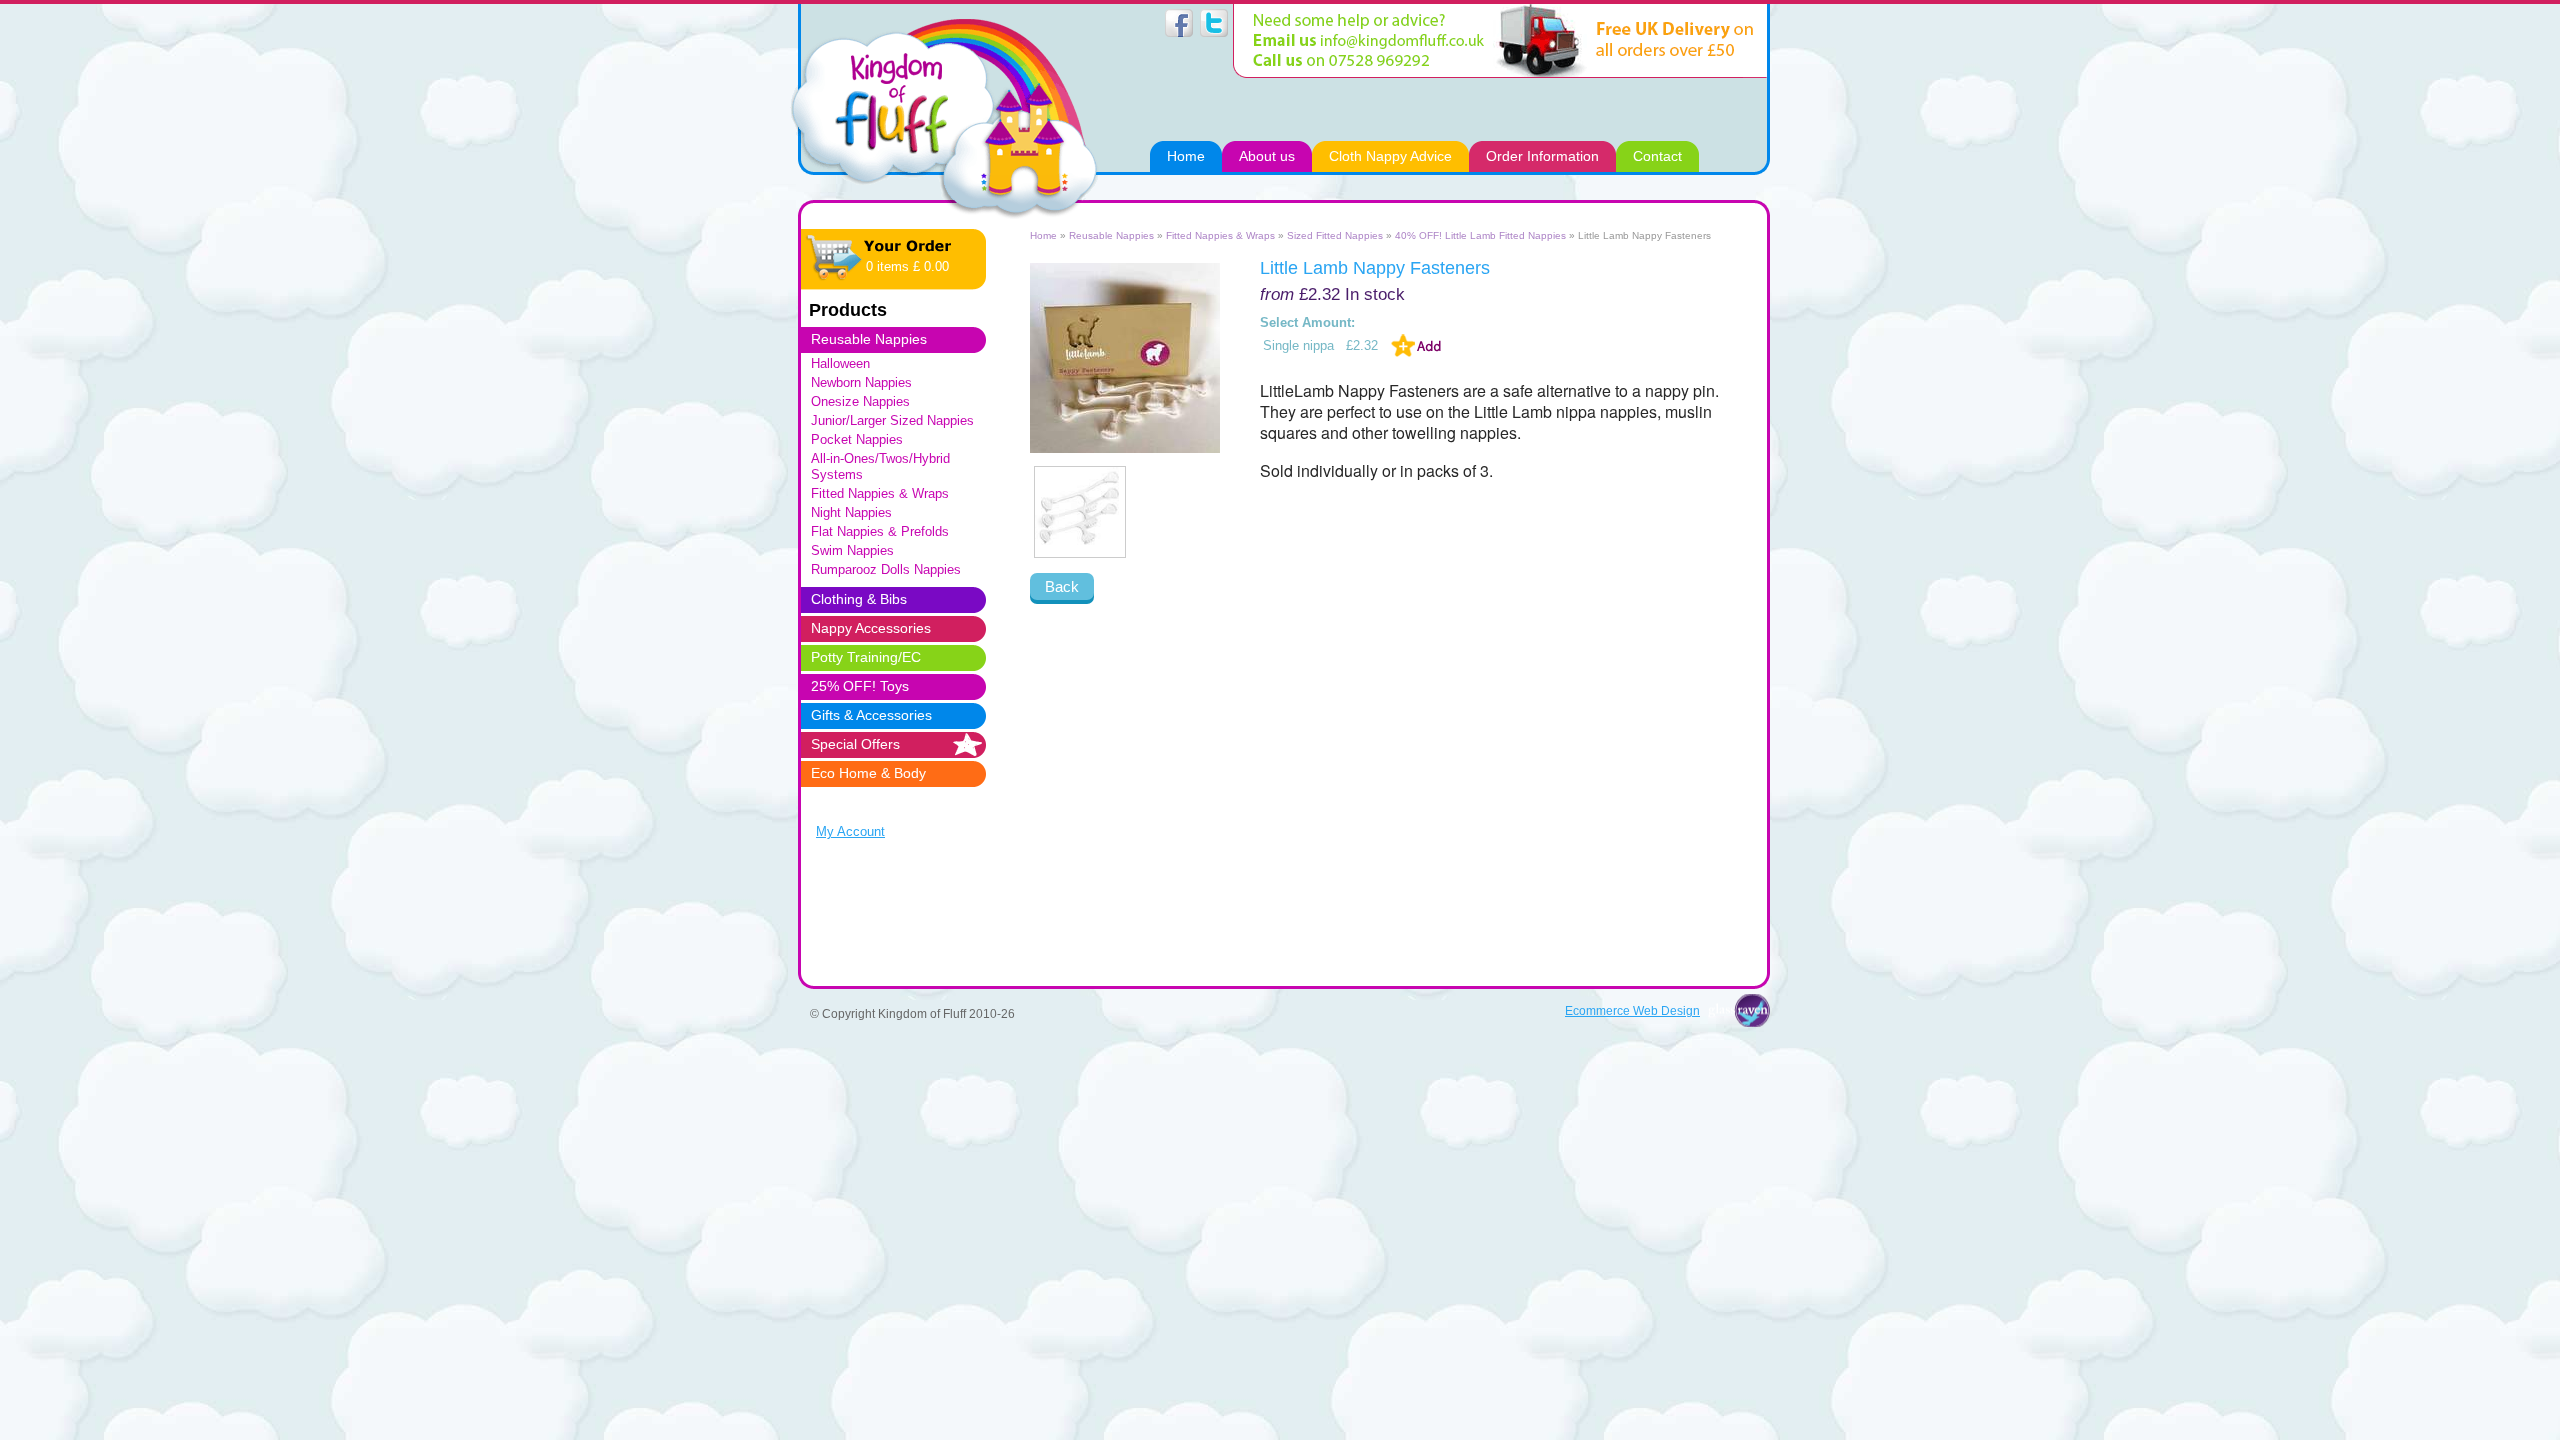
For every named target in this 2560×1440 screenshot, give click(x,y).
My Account (850, 831)
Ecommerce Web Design (1632, 1010)
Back (1062, 586)
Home (1043, 235)
